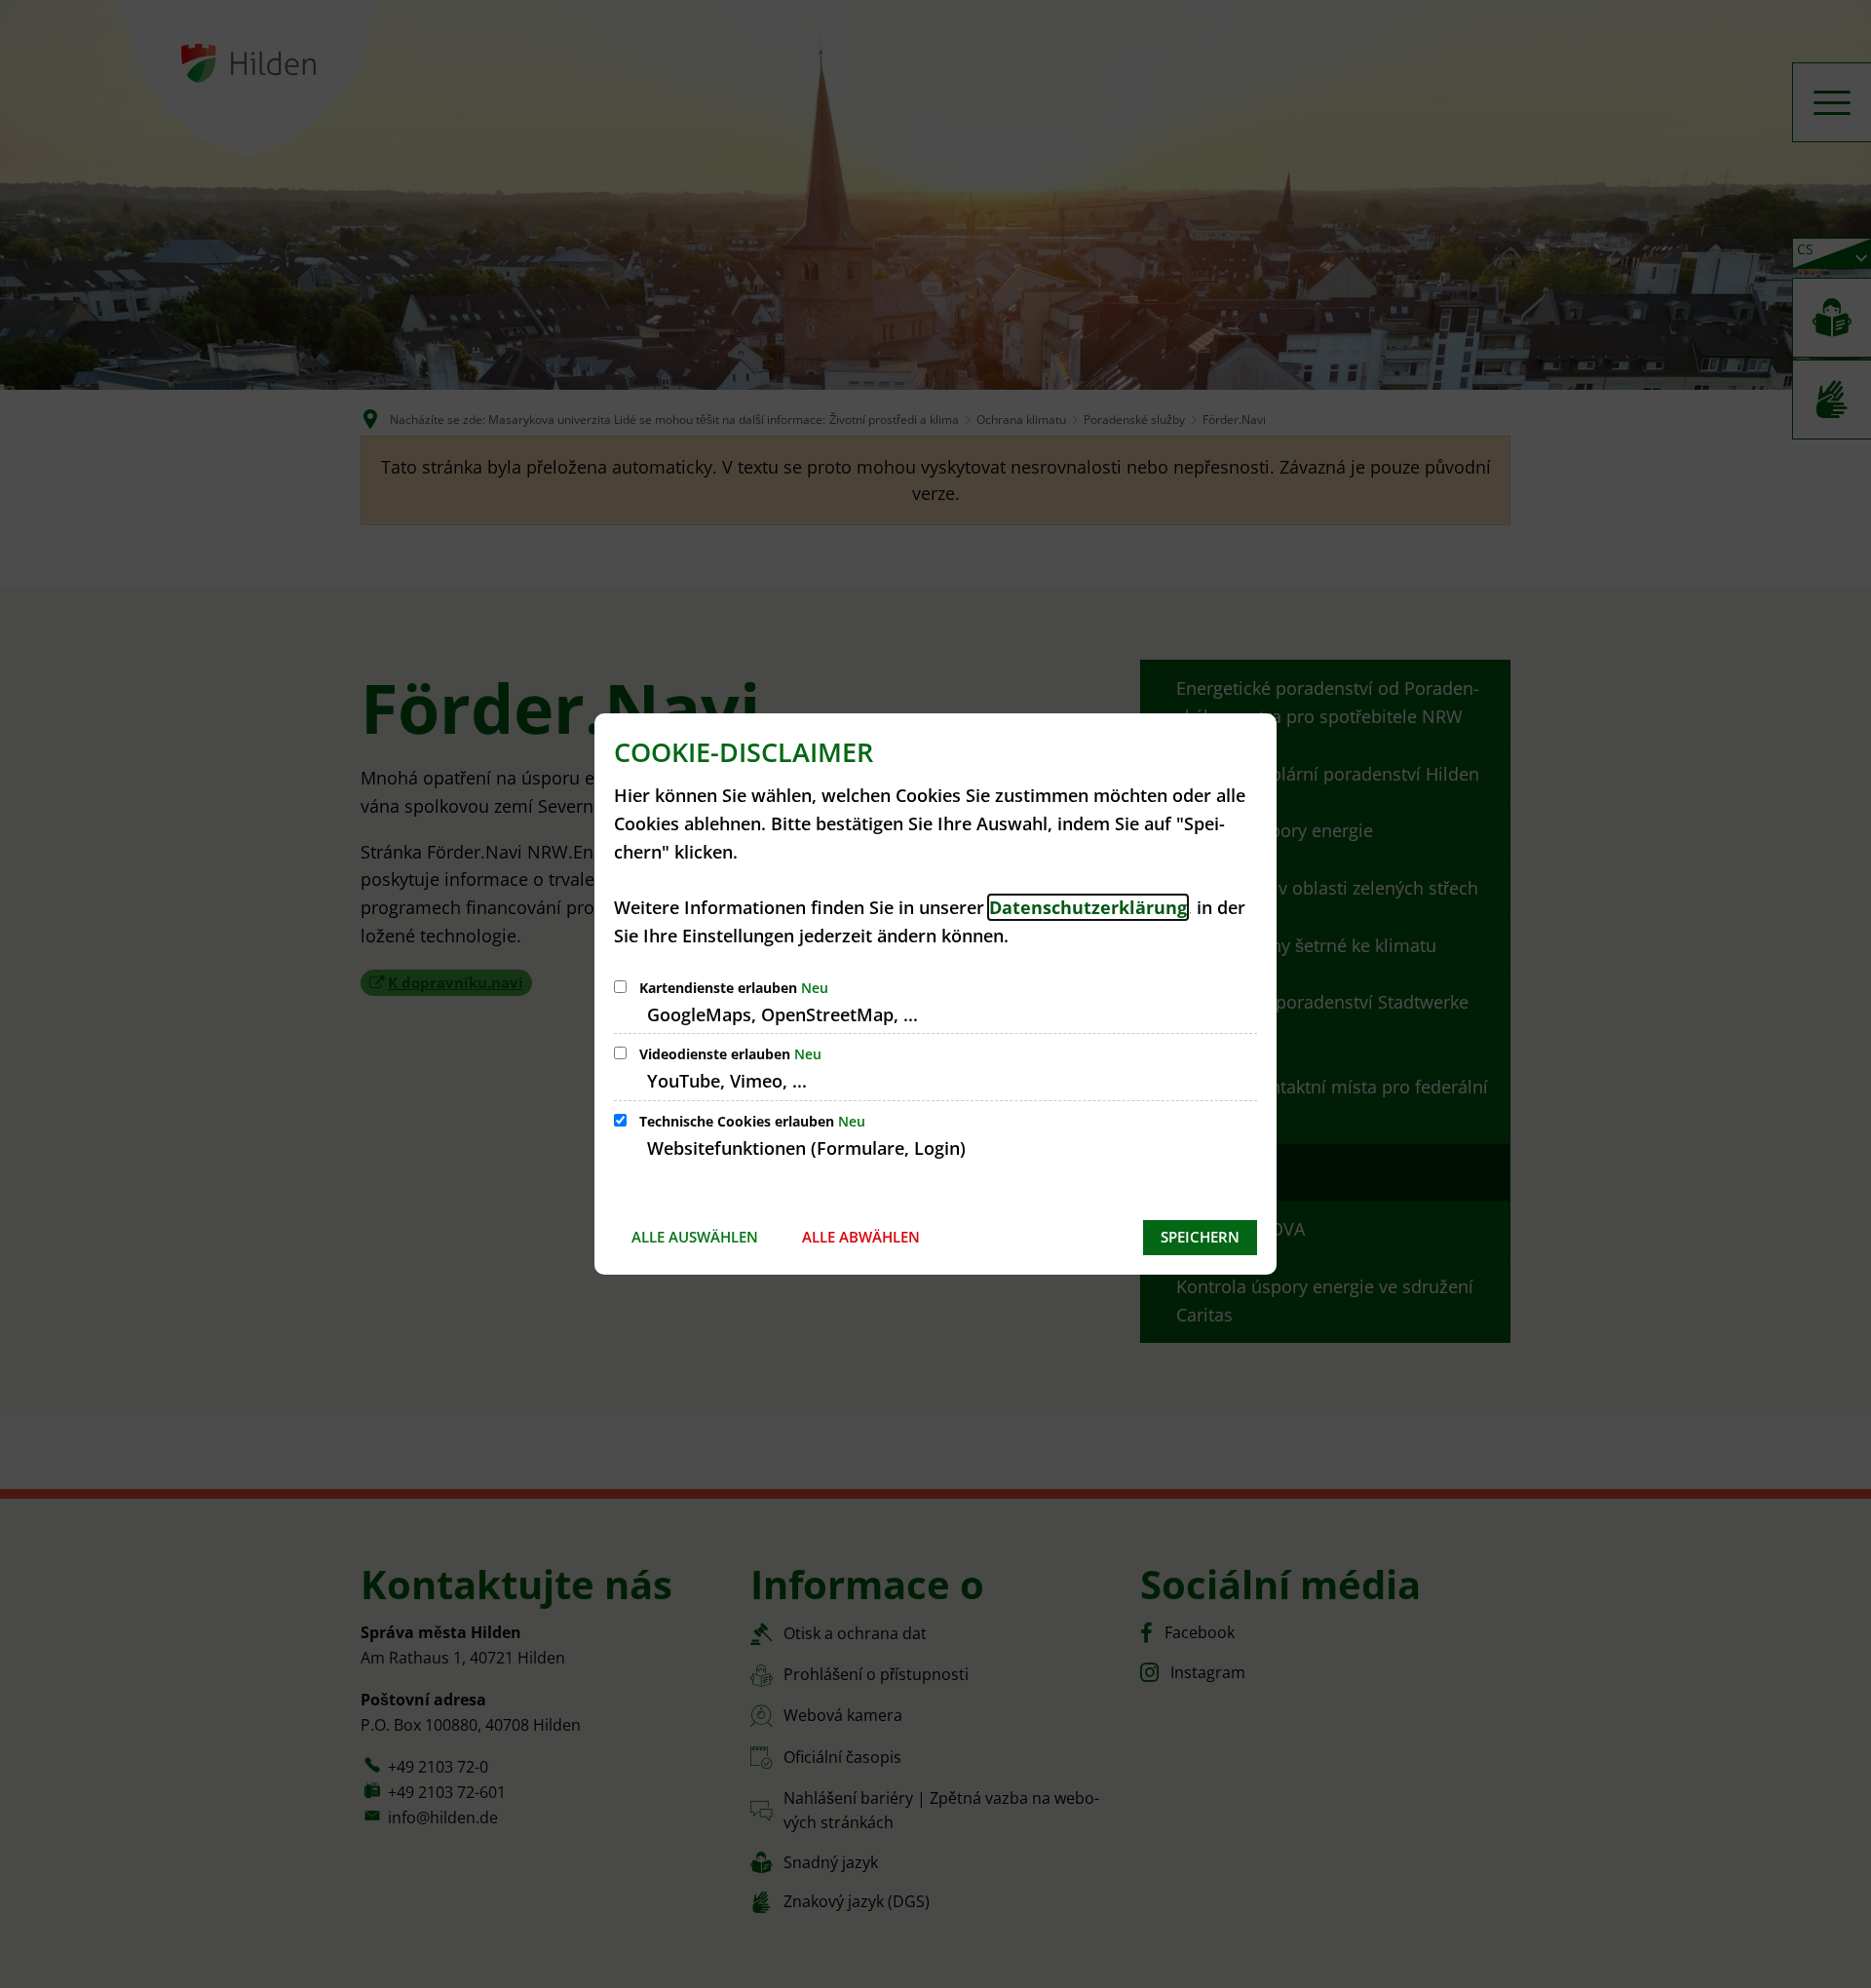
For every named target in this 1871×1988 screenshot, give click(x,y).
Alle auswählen (695, 1237)
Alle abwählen (861, 1237)
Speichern (1200, 1237)
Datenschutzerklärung (1088, 907)
